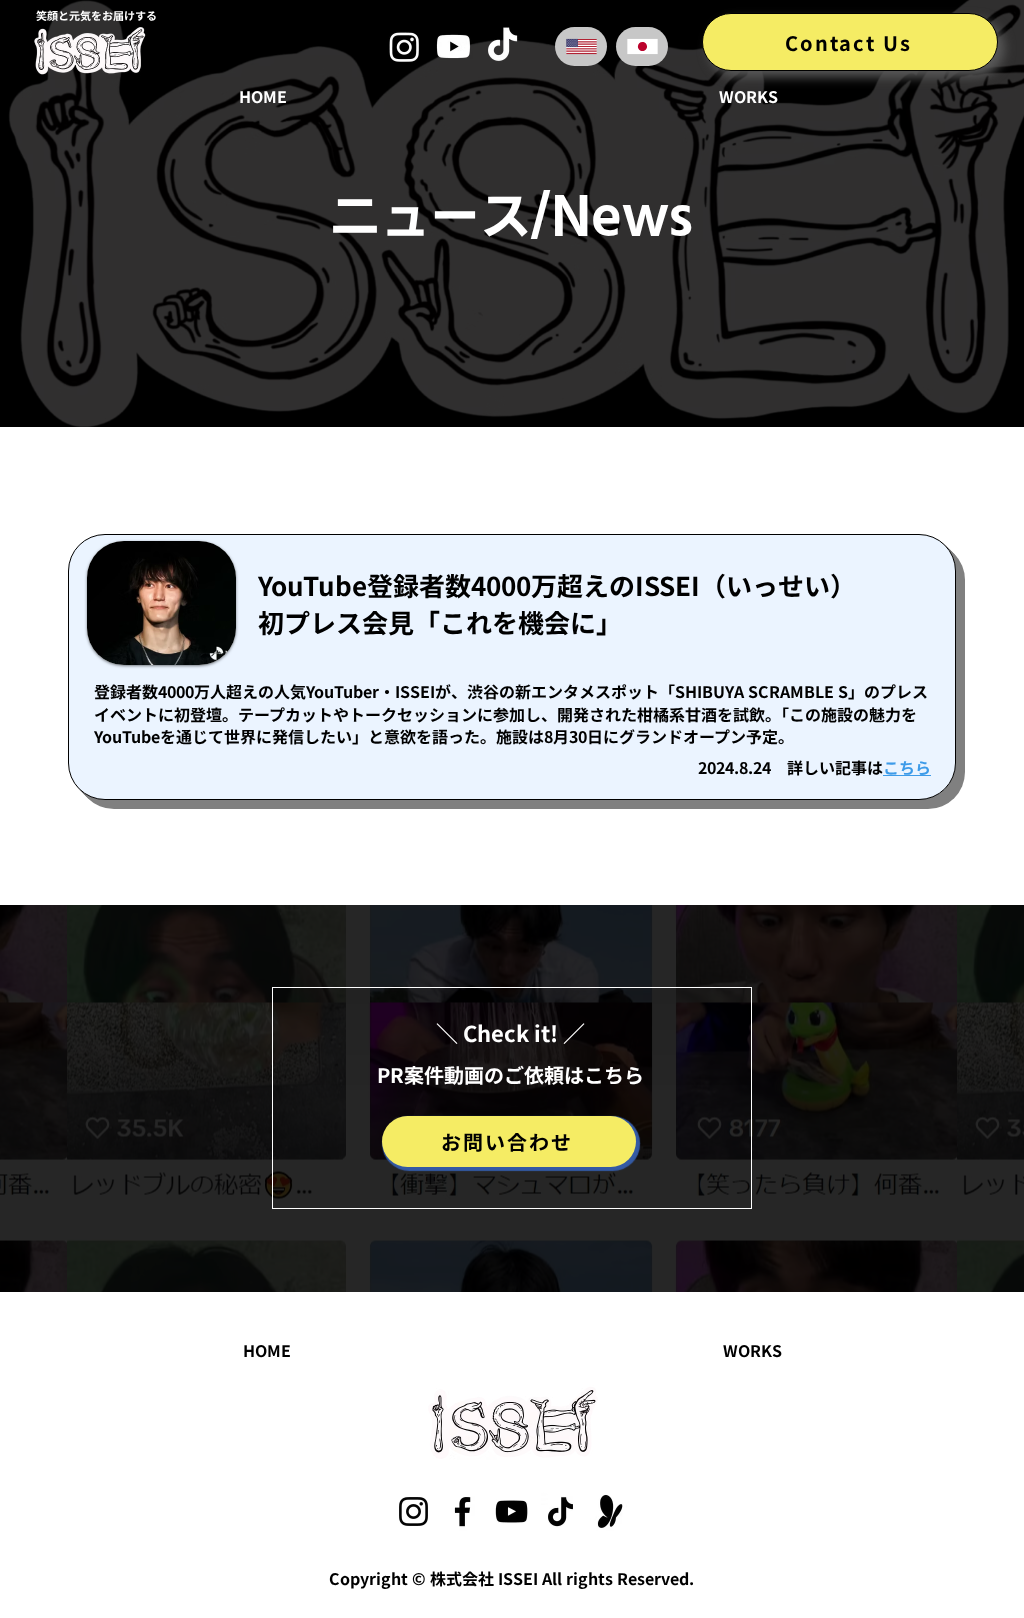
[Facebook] (462, 1511)
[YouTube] (511, 1511)
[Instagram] (404, 46)
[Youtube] (453, 46)
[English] (581, 46)
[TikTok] (502, 46)
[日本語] (642, 46)
